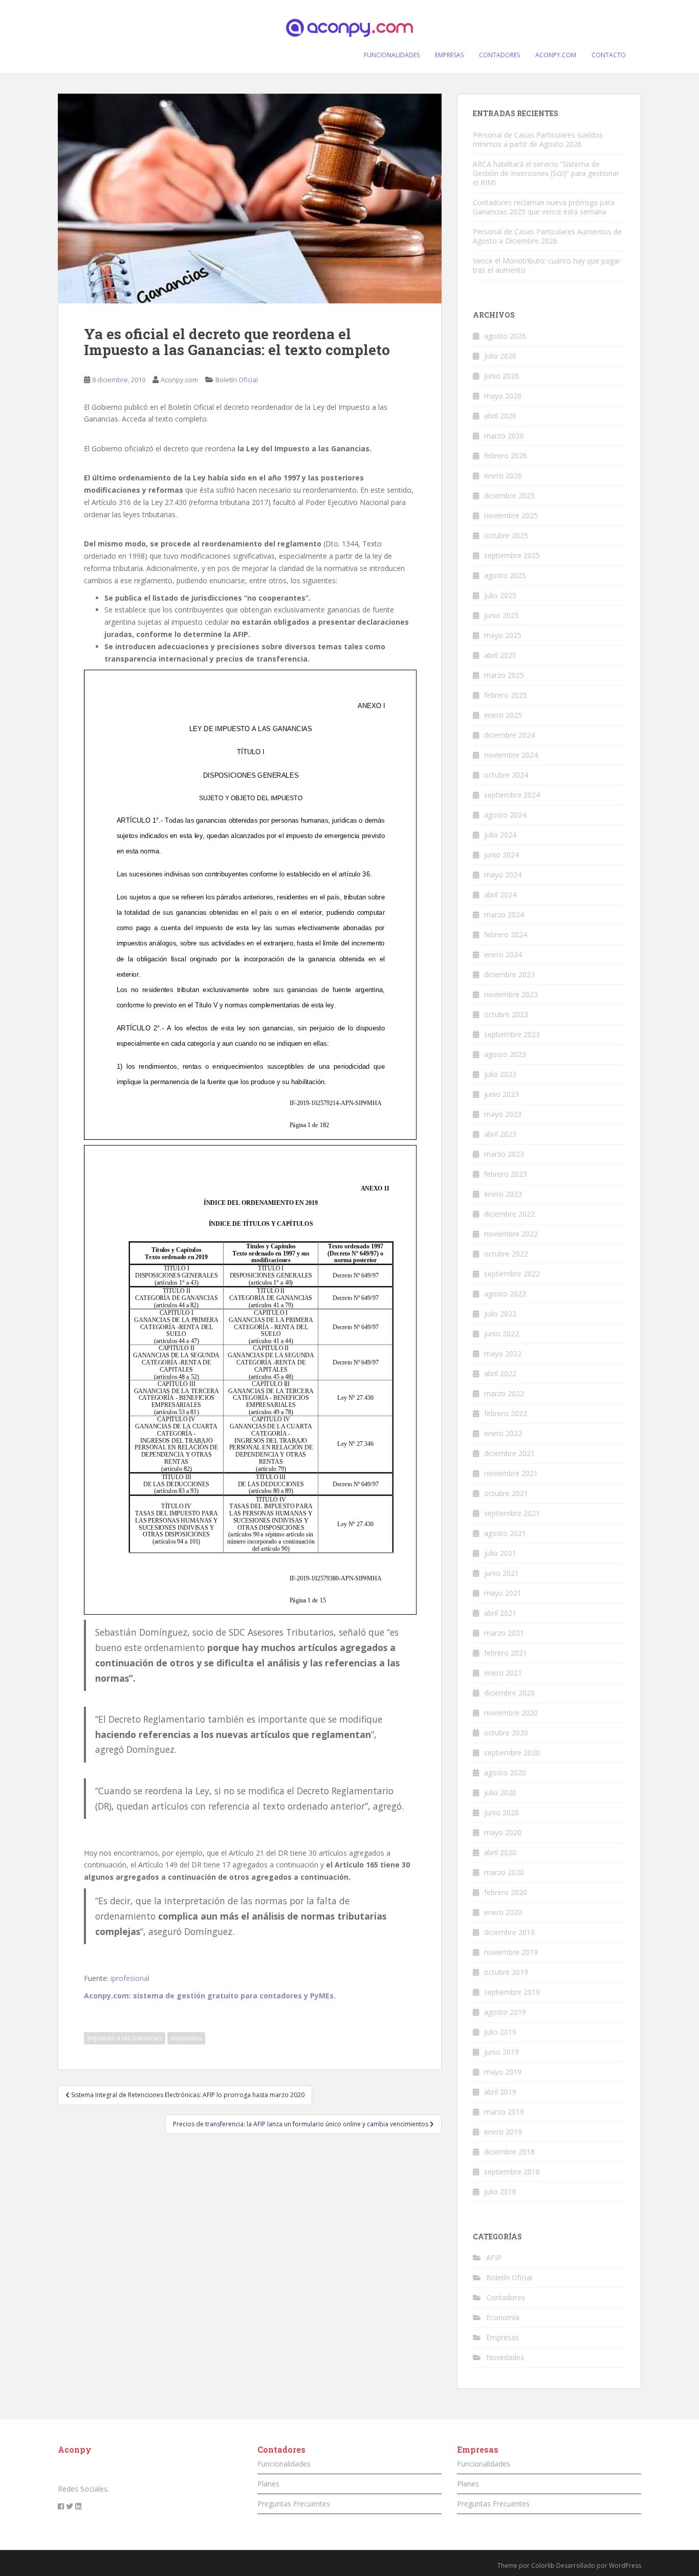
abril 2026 (500, 416)
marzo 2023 (504, 1154)
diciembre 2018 (509, 2152)
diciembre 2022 (509, 1214)
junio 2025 (501, 615)
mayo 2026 (503, 396)
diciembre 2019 (509, 1932)
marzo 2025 (504, 675)
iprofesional (130, 1978)
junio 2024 (501, 855)
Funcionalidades (284, 2464)
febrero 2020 (506, 1892)
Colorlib (543, 2566)
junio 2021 (501, 1573)
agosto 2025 (505, 575)
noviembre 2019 (511, 1952)
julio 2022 (500, 1314)
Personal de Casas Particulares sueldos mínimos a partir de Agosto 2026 (538, 139)
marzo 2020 (504, 1872)
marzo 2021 (504, 1633)
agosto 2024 (505, 815)
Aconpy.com (179, 380)
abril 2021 (500, 1613)
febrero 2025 (506, 695)
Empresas (503, 2337)
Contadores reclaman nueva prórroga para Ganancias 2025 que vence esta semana (544, 207)
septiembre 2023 (512, 1034)
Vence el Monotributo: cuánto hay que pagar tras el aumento (547, 265)
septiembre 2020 (512, 1753)
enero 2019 (503, 2132)
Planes (268, 2484)
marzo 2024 (504, 915)
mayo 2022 (503, 1353)
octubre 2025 (506, 535)
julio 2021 (500, 1553)
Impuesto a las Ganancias (125, 2038)
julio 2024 (500, 835)
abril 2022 (500, 1373)
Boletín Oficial (237, 380)
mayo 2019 (503, 2072)
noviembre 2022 (511, 1234)
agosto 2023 (505, 1054)
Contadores (506, 2297)
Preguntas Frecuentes (294, 2504)
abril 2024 (500, 895)
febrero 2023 (506, 1174)
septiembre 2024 (512, 795)
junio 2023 (501, 1094)
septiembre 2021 (512, 1513)
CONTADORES (499, 55)
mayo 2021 (503, 1593)
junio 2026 (501, 376)
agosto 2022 (505, 1294)
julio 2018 (500, 2192)
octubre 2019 (506, 1972)
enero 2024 (503, 954)
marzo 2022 (504, 1393)
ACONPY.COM (556, 55)
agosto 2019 (505, 2012)
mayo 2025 (503, 635)
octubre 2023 (506, 1014)
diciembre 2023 (509, 974)
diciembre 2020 (509, 1693)
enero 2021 (503, 1673)
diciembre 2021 (509, 1453)
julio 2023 (500, 1074)
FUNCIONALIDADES (392, 55)
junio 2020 (501, 1812)
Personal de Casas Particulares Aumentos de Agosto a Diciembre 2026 (547, 236)
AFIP (494, 2258)
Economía (503, 2317)
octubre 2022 (506, 1254)
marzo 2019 (504, 2112)
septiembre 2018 (512, 2172)
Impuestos (186, 2038)
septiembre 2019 (512, 1992)
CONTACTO (609, 55)
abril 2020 (500, 1852)
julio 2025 (500, 595)
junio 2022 (501, 1334)
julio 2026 (500, 356)
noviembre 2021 (511, 1473)
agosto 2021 (505, 1533)
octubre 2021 (506, 1493)
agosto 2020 (505, 1773)
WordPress (625, 2566)
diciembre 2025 (509, 496)
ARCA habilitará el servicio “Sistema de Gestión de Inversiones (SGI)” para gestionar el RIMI (546, 173)
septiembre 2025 (512, 555)
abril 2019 (500, 2092)
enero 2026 (503, 476)
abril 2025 (500, 655)
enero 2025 (503, 715)
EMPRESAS (449, 55)
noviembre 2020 (511, 1713)
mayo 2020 (503, 1832)
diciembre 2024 (509, 735)
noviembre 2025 (511, 515)
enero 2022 (503, 1433)
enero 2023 (503, 1194)
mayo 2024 (503, 875)
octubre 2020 (506, 1733)
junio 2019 (501, 2052)
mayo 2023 (503, 1114)
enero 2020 (503, 1912)
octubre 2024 (506, 775)
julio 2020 (500, 1792)
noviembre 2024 (511, 755)
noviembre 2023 (511, 994)
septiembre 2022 (512, 1274)
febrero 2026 (506, 456)
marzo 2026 (504, 436)
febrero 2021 (506, 1653)
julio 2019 (500, 2032)
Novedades (505, 2357)
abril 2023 (500, 1134)
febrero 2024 (506, 934)
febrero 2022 (506, 1413)
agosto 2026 (505, 336)
